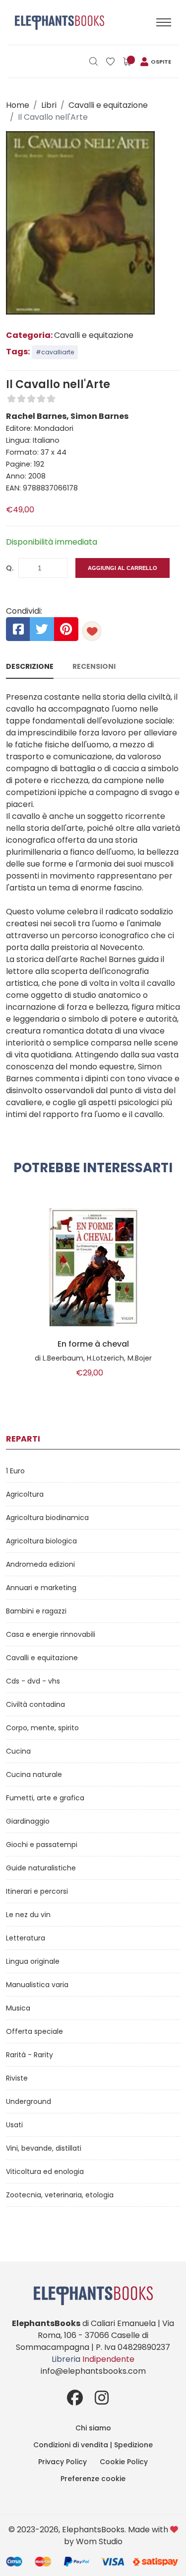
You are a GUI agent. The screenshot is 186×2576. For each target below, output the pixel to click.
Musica (18, 2008)
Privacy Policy (62, 2462)
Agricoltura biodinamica (47, 1518)
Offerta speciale (34, 2031)
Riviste (17, 2078)
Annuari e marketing (41, 1588)
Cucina (18, 1751)
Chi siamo (93, 2428)
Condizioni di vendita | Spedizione (93, 2445)
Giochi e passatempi (42, 1845)
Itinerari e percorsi (37, 1891)
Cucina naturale (34, 1774)
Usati (14, 2125)
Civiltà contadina (35, 1704)
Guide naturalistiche (41, 1868)
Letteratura (26, 1938)
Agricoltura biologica (41, 1541)
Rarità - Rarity (30, 2055)
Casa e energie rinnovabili (51, 1634)
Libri (49, 105)
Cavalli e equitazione (108, 105)
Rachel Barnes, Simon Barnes (67, 416)
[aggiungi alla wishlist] (92, 631)
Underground (29, 2101)
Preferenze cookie (93, 2479)
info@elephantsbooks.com (93, 2371)
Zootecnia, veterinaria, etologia (60, 2195)
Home (18, 105)
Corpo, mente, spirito (42, 1728)
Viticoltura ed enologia (45, 2172)
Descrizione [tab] (30, 666)
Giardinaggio (28, 1821)
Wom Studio (99, 2541)
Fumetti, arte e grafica (45, 1798)
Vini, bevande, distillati (44, 2148)
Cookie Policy (124, 2462)
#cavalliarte (55, 352)
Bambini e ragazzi (36, 1611)
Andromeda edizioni (40, 1564)
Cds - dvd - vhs (33, 1681)
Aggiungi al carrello (123, 568)
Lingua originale (33, 1961)
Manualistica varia (37, 1985)
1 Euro (15, 1471)
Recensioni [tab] (94, 666)
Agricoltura (25, 1494)
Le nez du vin (28, 1915)
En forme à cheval (93, 1344)
